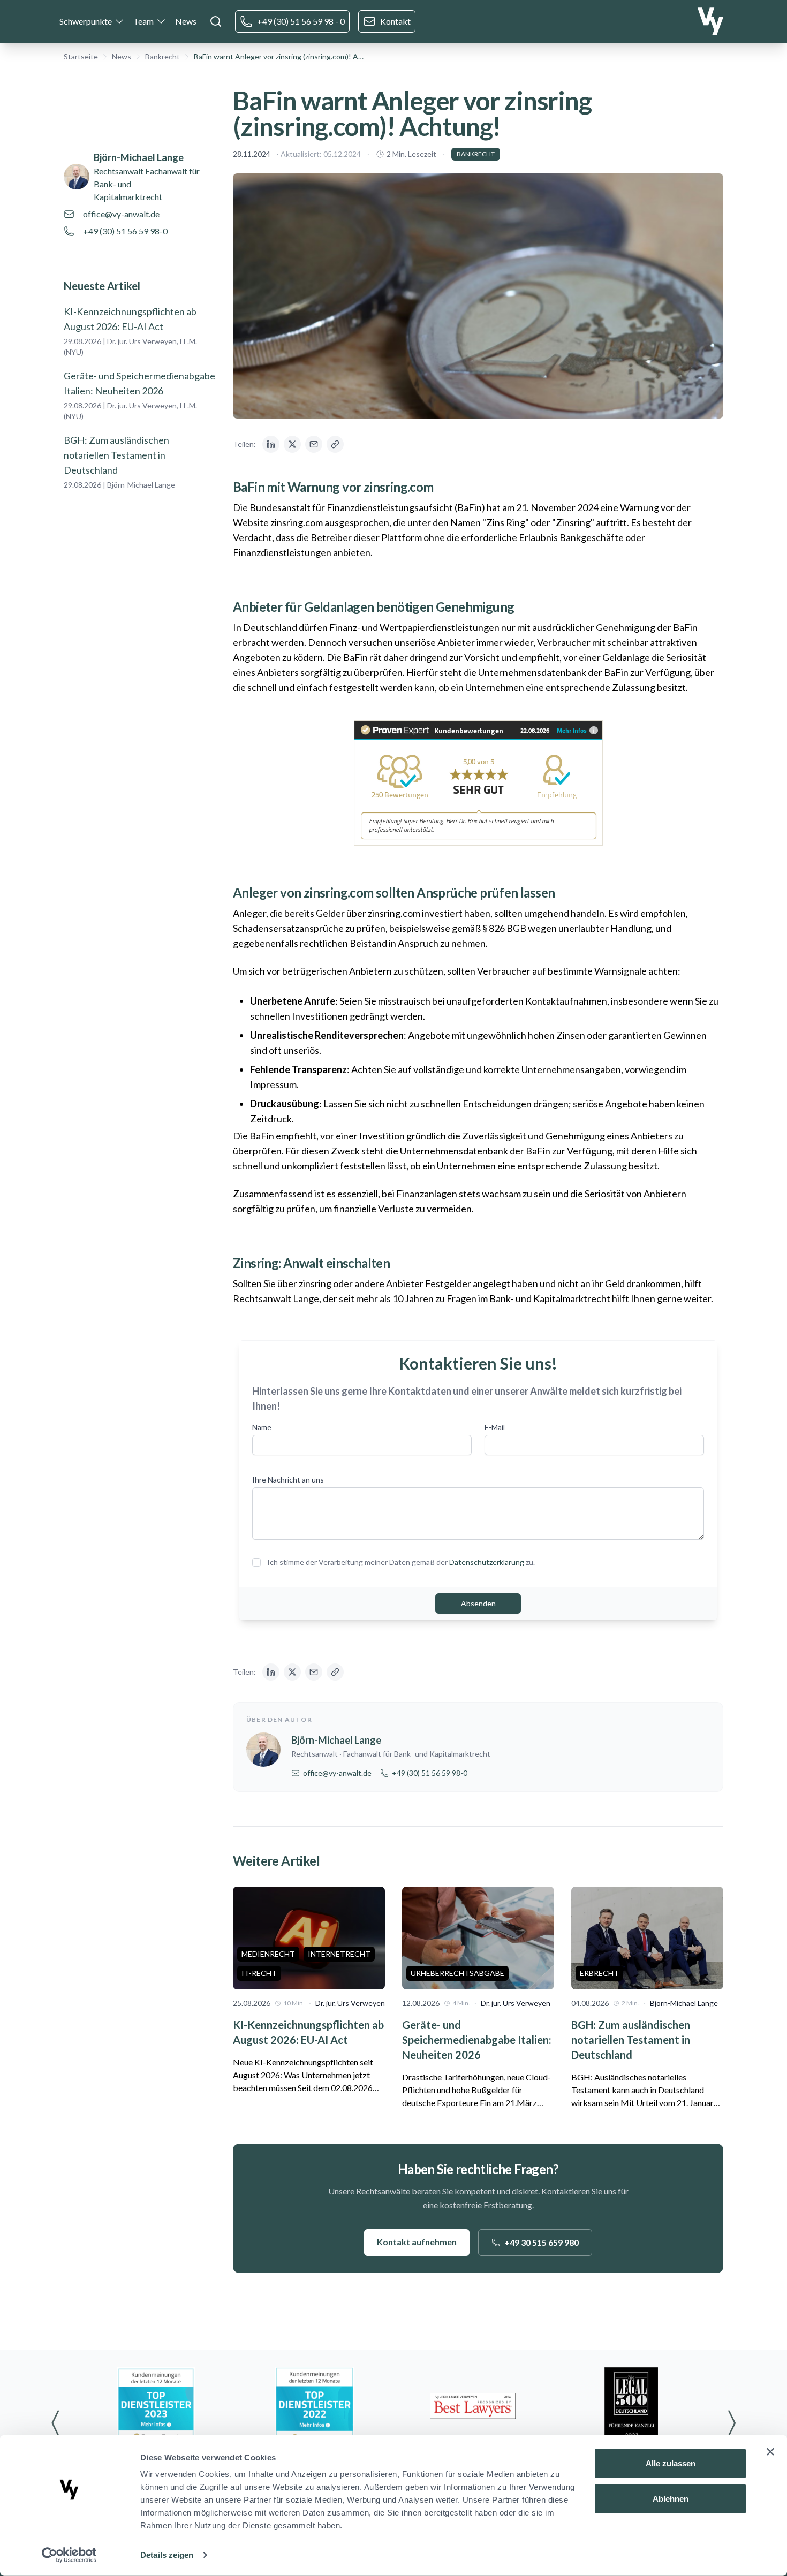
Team (143, 21)
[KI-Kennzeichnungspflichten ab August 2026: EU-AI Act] (309, 1938)
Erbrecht (599, 1973)
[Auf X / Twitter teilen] (292, 444)
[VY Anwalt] (710, 21)
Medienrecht (268, 1954)
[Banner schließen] (770, 2452)
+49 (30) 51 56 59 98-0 (125, 231)
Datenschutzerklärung (487, 1562)
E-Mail (495, 1427)
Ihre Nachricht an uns (288, 1480)
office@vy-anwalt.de (121, 214)
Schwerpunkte (86, 21)
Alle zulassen (671, 2463)
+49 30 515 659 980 (542, 2242)
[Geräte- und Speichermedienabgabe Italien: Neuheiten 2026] (478, 1938)
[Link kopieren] (335, 444)
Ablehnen (671, 2498)
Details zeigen (167, 2555)
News (186, 21)
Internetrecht (339, 1954)
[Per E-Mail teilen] (314, 444)
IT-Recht (259, 1973)
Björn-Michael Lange (139, 157)
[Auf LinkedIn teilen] (271, 444)
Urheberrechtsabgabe (457, 1973)
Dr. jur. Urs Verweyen (350, 2003)
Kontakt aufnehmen (417, 2242)
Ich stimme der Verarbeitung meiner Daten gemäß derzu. (401, 1562)
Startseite (81, 56)
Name (262, 1427)
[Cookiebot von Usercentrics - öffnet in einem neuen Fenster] (69, 2555)
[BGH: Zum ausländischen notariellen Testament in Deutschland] (647, 1938)
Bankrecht (162, 56)
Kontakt (395, 21)
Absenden (478, 1603)
